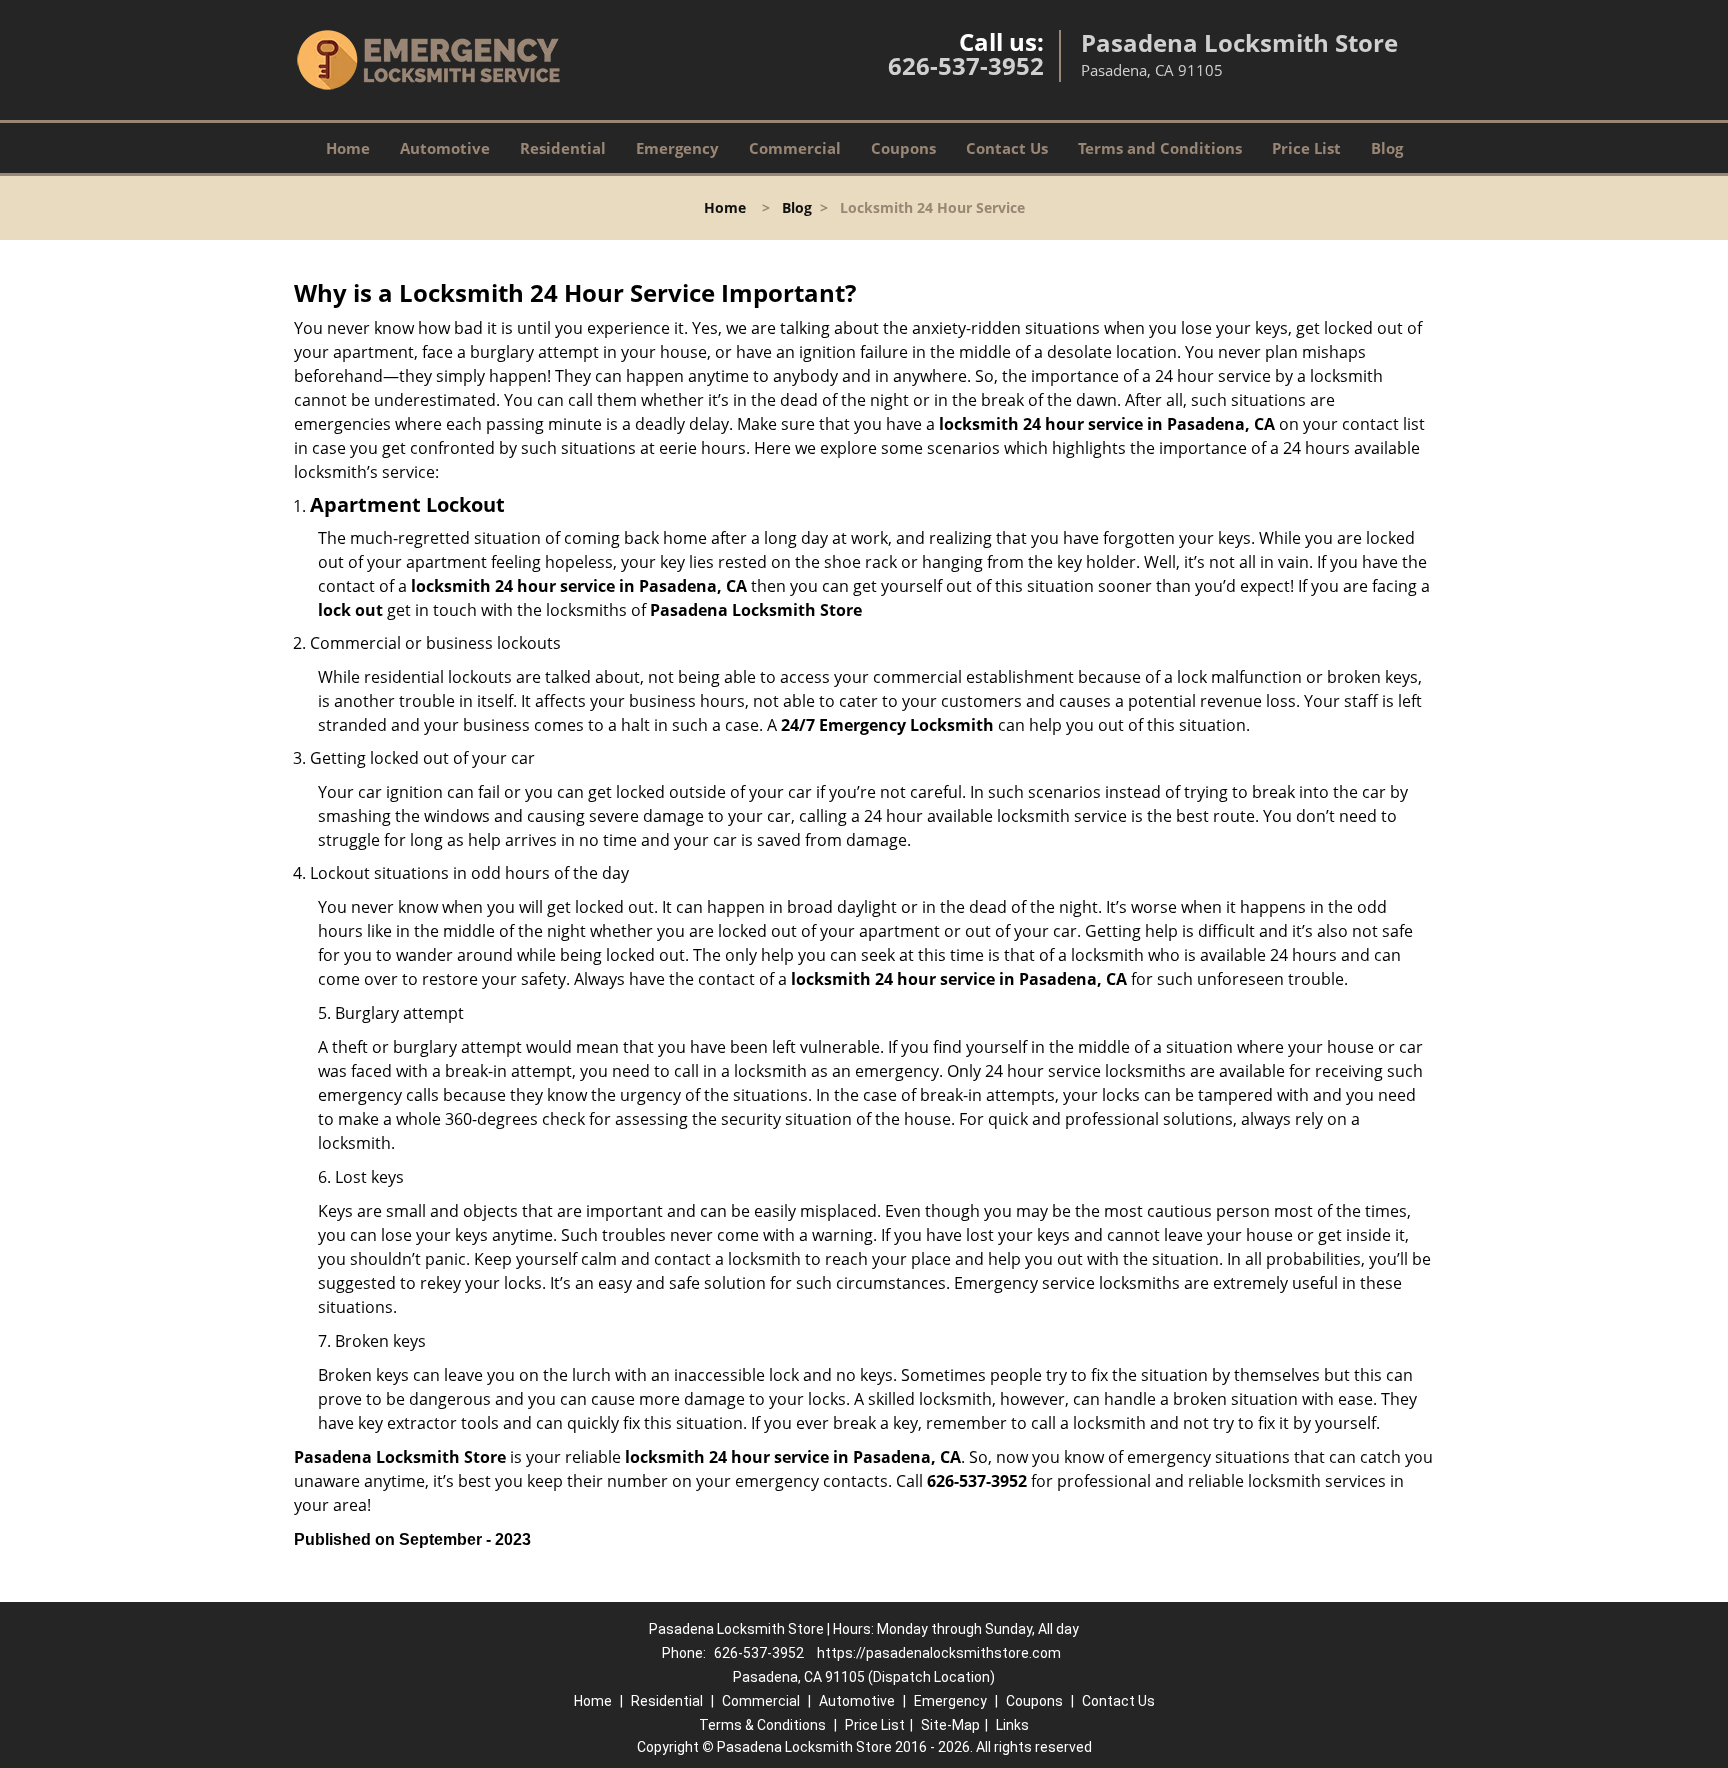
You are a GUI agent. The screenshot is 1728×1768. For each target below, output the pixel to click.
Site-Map (950, 1725)
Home (348, 148)
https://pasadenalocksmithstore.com (939, 1653)
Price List (1306, 148)
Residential (563, 148)
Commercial (795, 148)
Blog (1387, 148)
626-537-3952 (966, 65)
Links (1012, 1725)
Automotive (445, 148)
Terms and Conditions (1160, 148)
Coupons (903, 148)
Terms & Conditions (762, 1725)
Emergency (677, 148)
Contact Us (1007, 148)
